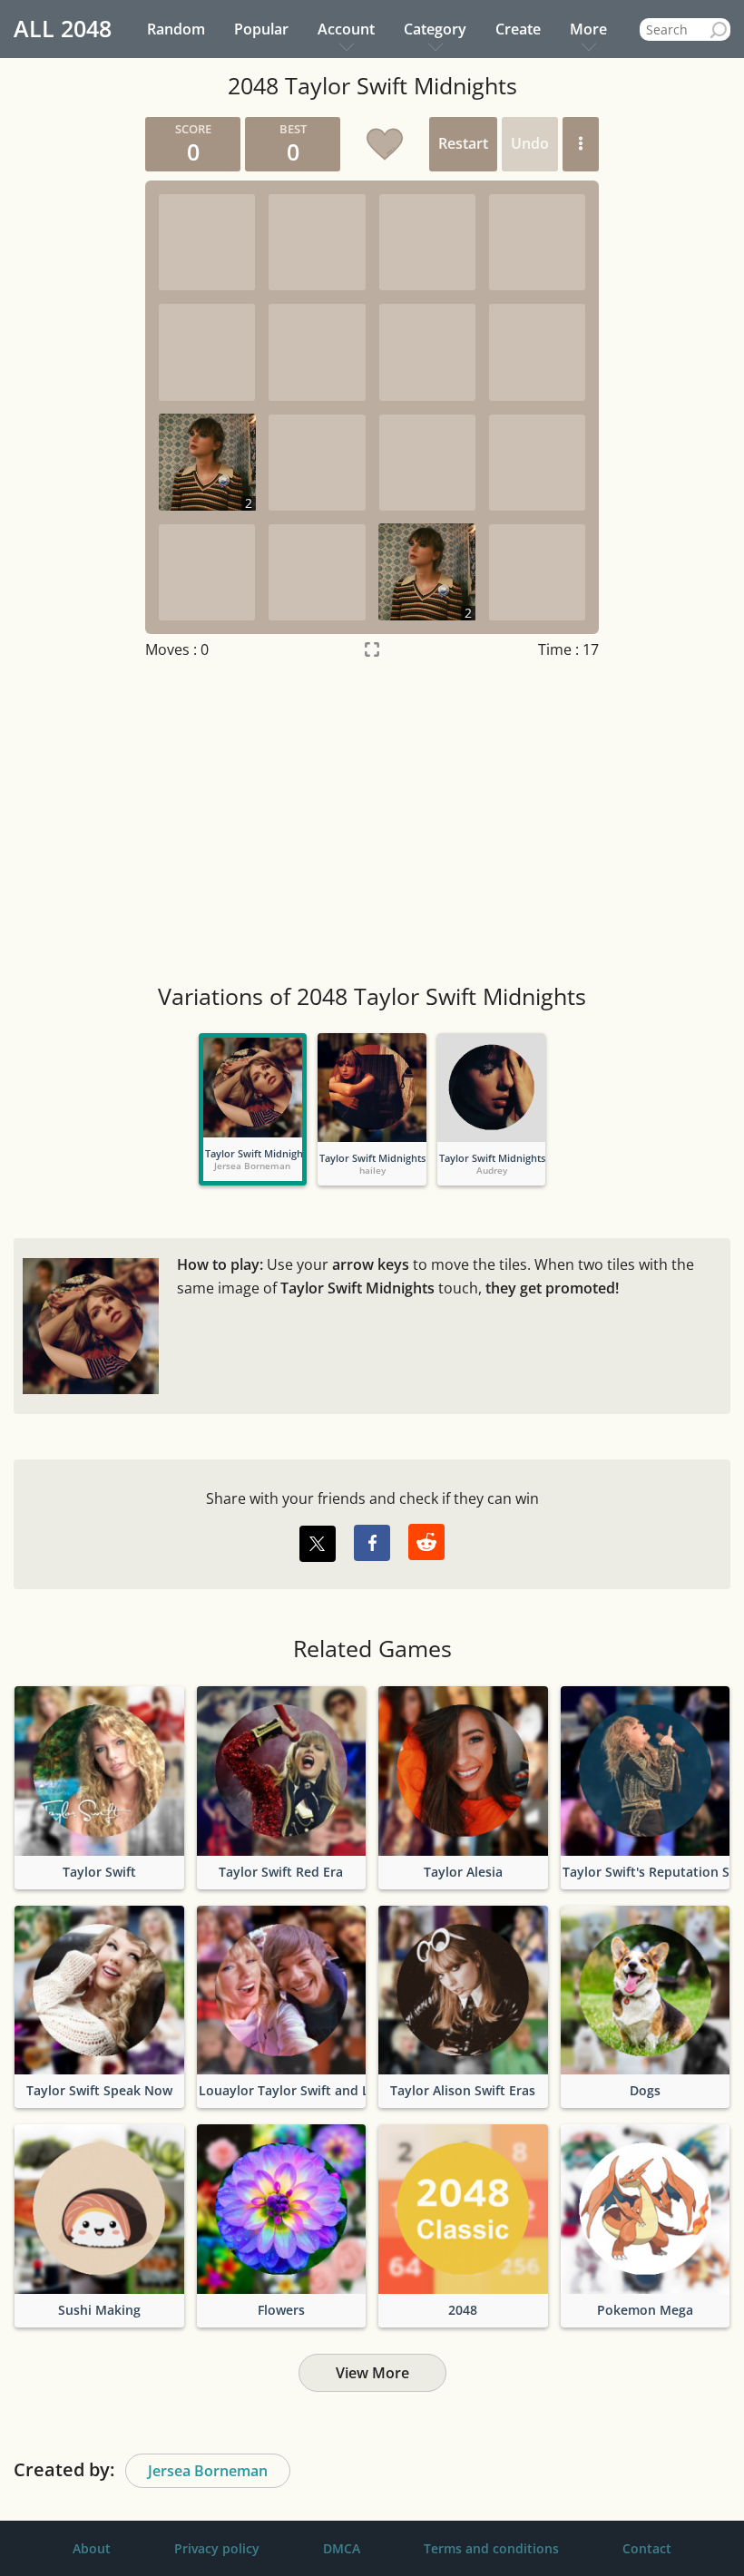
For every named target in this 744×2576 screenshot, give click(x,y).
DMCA (342, 2548)
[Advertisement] (372, 824)
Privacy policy (217, 2548)
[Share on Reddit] (426, 1542)
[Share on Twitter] (318, 1544)
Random (176, 29)
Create (518, 29)
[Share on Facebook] (372, 1543)
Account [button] (346, 29)
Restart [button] (463, 143)
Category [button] (435, 29)
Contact (647, 2548)
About (92, 2548)
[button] (581, 144)
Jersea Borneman (208, 2471)
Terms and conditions (491, 2548)
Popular (261, 29)
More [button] (588, 29)
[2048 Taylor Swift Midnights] (253, 1088)
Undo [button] (530, 143)
